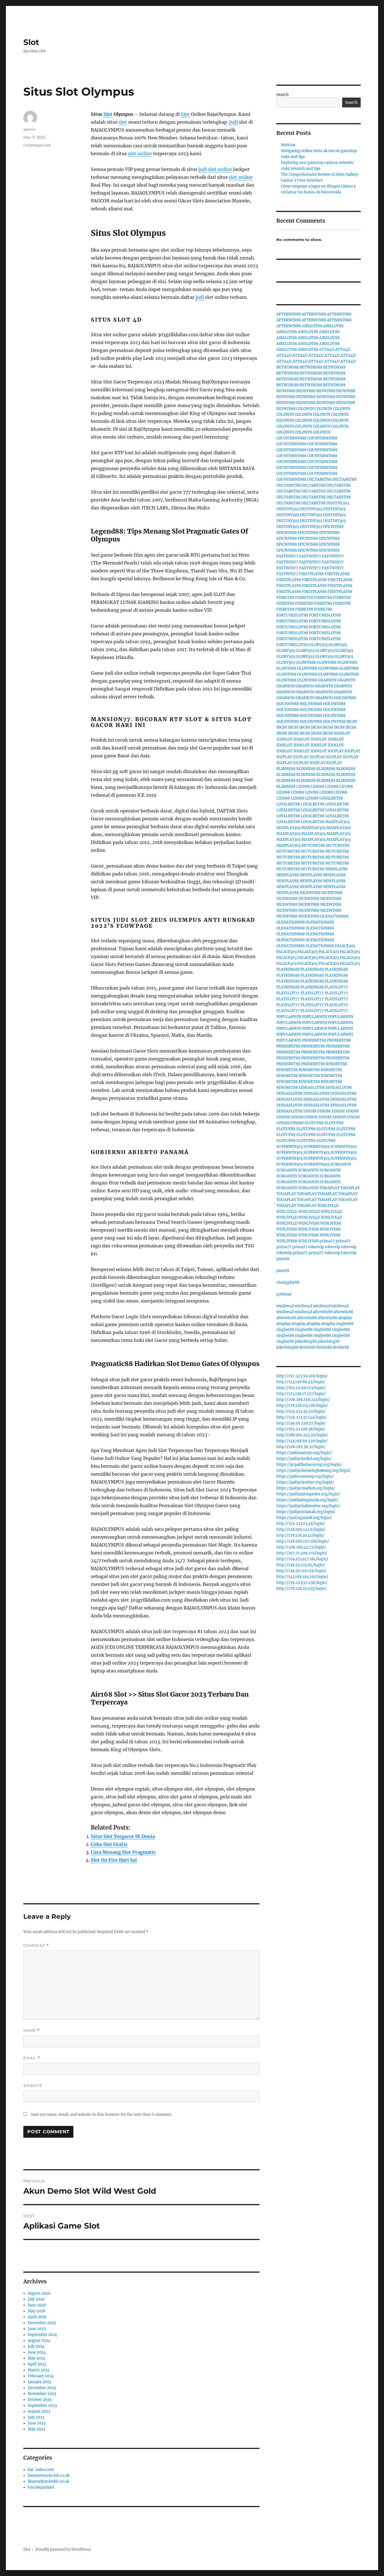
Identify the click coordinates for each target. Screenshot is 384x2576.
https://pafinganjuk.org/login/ (304, 1518)
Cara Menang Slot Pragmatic (123, 1852)
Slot (31, 42)
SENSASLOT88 (312, 1088)
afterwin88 (323, 1312)
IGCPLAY (336, 751)
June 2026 (37, 2305)
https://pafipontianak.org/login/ (306, 1512)
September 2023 (42, 2405)
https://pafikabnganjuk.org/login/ (307, 1500)
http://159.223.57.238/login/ (302, 1583)
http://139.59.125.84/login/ (301, 1565)
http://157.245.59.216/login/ (302, 1376)
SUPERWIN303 (289, 1147)
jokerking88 (306, 1341)
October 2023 (40, 2400)
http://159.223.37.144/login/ (302, 1417)
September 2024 (42, 2335)
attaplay (345, 1318)
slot (123, 122)
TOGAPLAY (329, 1188)
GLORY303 (318, 645)
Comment (36, 1946)
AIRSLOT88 (312, 326)
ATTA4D (327, 350)
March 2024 (39, 2370)
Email (32, 2058)
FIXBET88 (285, 598)
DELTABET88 (319, 479)
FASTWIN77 (287, 556)
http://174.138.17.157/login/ (301, 1394)
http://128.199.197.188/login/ (303, 1541)
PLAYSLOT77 (336, 987)
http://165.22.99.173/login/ (301, 1388)
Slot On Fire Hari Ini (114, 1860)
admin (30, 129)
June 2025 (37, 2329)
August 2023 (39, 2411)
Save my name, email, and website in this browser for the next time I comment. (101, 2115)
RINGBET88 (336, 1064)
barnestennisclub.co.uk (49, 2475)
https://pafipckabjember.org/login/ (308, 1506)
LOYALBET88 (331, 798)
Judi (233, 122)
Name (31, 2030)
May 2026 (37, 2311)
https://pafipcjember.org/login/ (305, 1482)
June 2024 (37, 2352)
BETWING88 (288, 367)
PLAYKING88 (288, 969)
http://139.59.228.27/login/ (301, 1423)
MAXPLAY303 (337, 822)
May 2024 (37, 2358)
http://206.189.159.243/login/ (303, 1400)
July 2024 (36, 2346)
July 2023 (36, 2417)
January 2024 (40, 2382)
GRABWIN (327, 680)
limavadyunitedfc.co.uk (48, 2481)
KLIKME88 (286, 769)
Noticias (288, 145)
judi (203, 169)
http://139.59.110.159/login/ (301, 1571)
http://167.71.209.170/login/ (302, 1553)
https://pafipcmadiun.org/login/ (306, 1488)
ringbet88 (345, 1324)
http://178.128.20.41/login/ (300, 1535)
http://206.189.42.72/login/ (301, 1547)
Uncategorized (37, 145)
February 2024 (41, 2376)
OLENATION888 (334, 916)
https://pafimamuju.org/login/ (304, 1453)
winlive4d (285, 1306)
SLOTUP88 (314, 1123)
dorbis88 (307, 1347)
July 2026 (36, 2299)
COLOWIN (305, 409)
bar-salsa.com (41, 2470)
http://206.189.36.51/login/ (301, 1447)
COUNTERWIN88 (291, 438)
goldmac (284, 1294)
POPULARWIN (289, 1017)
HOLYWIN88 (345, 698)
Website (33, 2085)
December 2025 (42, 2323)
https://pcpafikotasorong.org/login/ (309, 1465)
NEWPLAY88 (336, 869)
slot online (140, 153)
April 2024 (37, 2364)
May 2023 (36, 2429)
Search (283, 95)
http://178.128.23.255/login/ (302, 1589)
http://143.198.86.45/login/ (301, 1382)
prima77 (327, 1241)
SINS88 (310, 1111)
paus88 (283, 1259)
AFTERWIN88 (289, 314)
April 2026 (37, 2317)
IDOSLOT (342, 733)
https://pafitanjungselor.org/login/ (308, 1494)
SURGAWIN (341, 1164)
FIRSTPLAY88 (311, 574)
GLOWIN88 (306, 662)
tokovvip (316, 1247)
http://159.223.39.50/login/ (301, 1411)
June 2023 (37, 2423)
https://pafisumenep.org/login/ (305, 1476)
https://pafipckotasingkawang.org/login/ (314, 1470)
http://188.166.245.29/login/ (302, 1435)
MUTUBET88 (313, 846)
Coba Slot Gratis (109, 1844)
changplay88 (288, 1282)
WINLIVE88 (309, 1223)
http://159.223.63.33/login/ (301, 1524)
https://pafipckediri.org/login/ (304, 1459)
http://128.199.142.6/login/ (301, 1529)
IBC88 (352, 722)
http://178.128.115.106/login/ (302, 1406)
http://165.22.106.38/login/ (301, 1429)
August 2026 (39, 2293)
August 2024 (39, 2341)
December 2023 (42, 2388)
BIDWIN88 (286, 391)
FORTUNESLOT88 (292, 615)
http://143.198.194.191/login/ (302, 1577)
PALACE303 (345, 946)
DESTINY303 (338, 503)
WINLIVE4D (328, 1206)
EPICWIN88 (333, 527)
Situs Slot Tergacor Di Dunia (123, 1836)
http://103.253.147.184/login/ (302, 1559)
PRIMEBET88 (314, 1040)
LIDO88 (303, 786)
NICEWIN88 (310, 893)
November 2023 (42, 2394)
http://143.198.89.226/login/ (302, 1441)
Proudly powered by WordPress (63, 2549)
